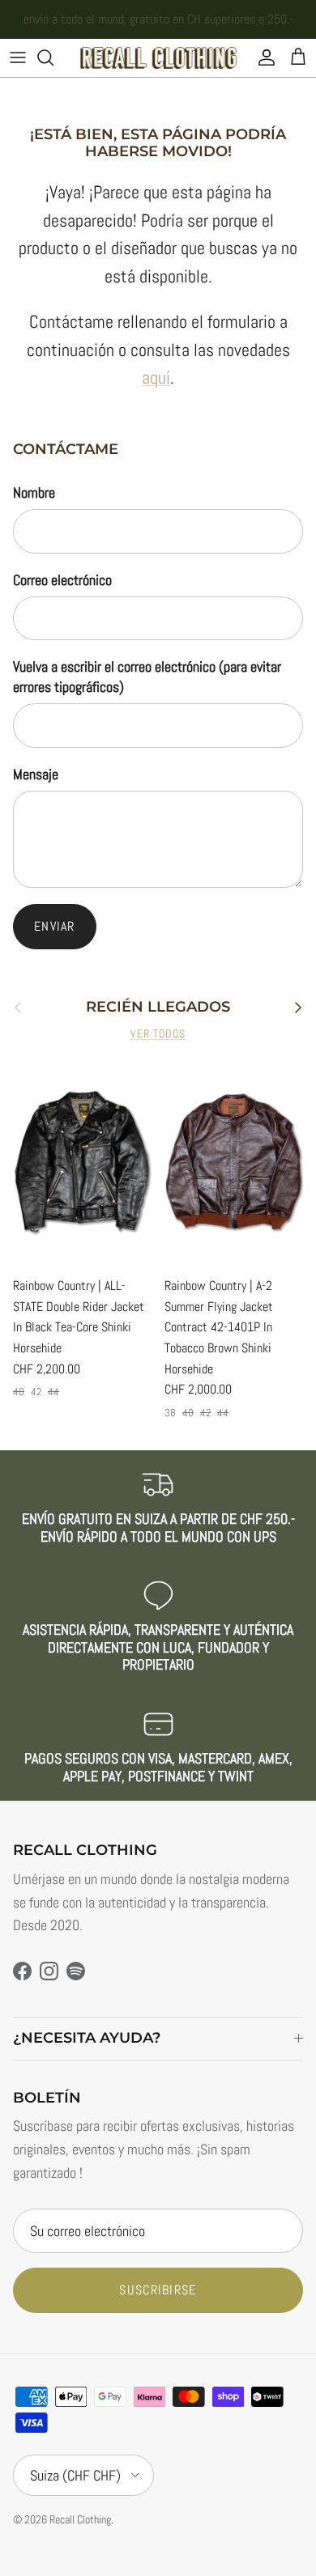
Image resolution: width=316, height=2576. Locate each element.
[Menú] (18, 57)
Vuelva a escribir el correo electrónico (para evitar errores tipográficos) (147, 677)
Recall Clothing (80, 2519)
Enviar (55, 926)
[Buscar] (53, 57)
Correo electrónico (62, 580)
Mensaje (36, 774)
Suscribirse (158, 2290)
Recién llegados (158, 1007)
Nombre (34, 492)
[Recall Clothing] (158, 58)
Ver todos (158, 1034)
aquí (156, 378)
